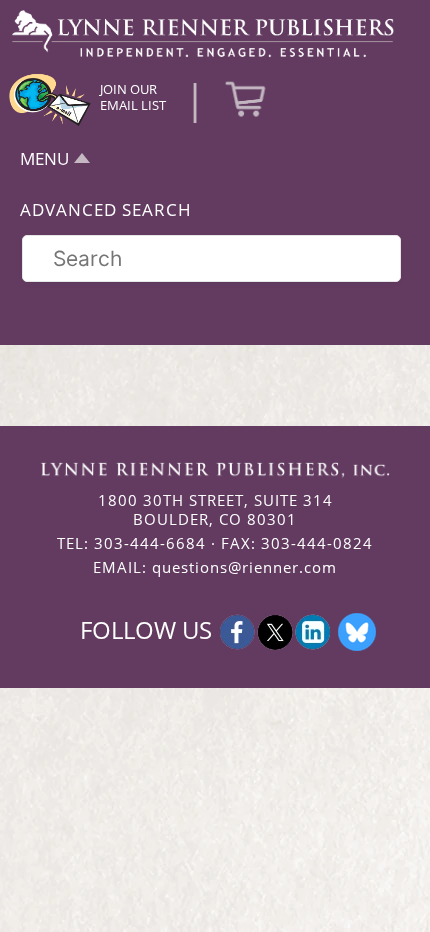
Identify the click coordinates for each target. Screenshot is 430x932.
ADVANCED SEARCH (106, 209)
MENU (44, 158)
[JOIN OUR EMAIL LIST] (50, 123)
